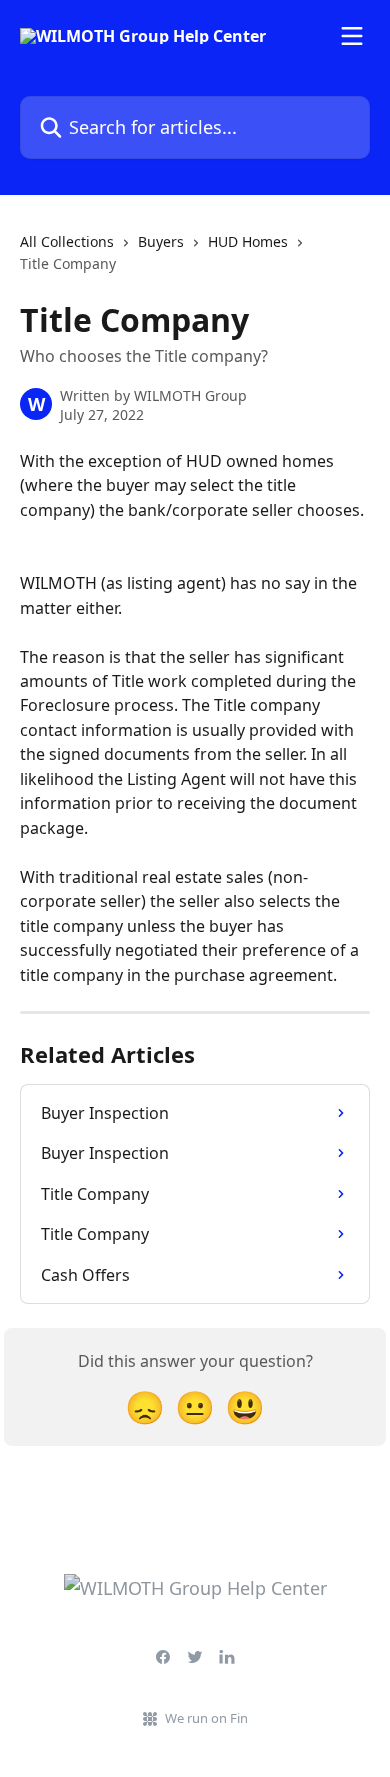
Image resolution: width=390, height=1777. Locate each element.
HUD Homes (248, 241)
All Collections (67, 241)
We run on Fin (206, 1718)
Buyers (161, 241)
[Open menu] (352, 36)
